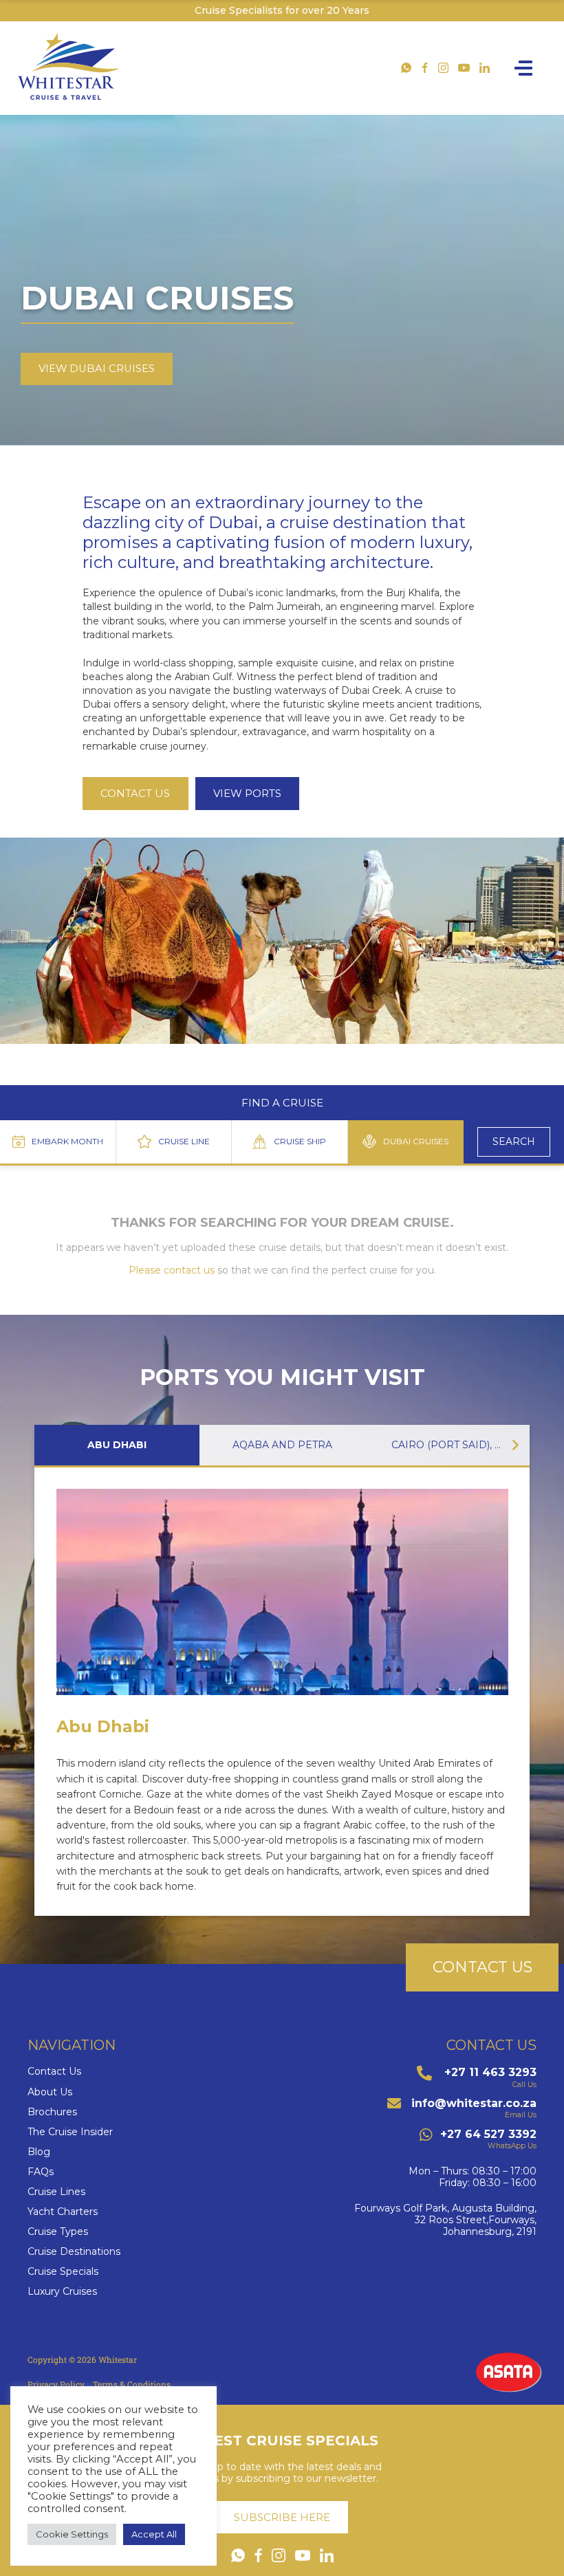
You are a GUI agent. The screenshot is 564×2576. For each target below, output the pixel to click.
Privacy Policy (56, 2384)
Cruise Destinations (74, 2252)
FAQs (41, 2172)
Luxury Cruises (62, 2292)
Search (514, 1142)
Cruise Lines (56, 2192)
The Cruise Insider (70, 2132)
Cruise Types (58, 2232)
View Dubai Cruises (97, 369)
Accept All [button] (154, 2534)
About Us (50, 2092)
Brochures (52, 2112)
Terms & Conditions (132, 2384)
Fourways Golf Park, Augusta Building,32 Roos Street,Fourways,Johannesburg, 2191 (445, 2220)
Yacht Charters (63, 2212)
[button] (516, 1445)
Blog (39, 2152)
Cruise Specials (63, 2272)
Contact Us (54, 2072)
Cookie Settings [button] (72, 2534)
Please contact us (172, 1270)
